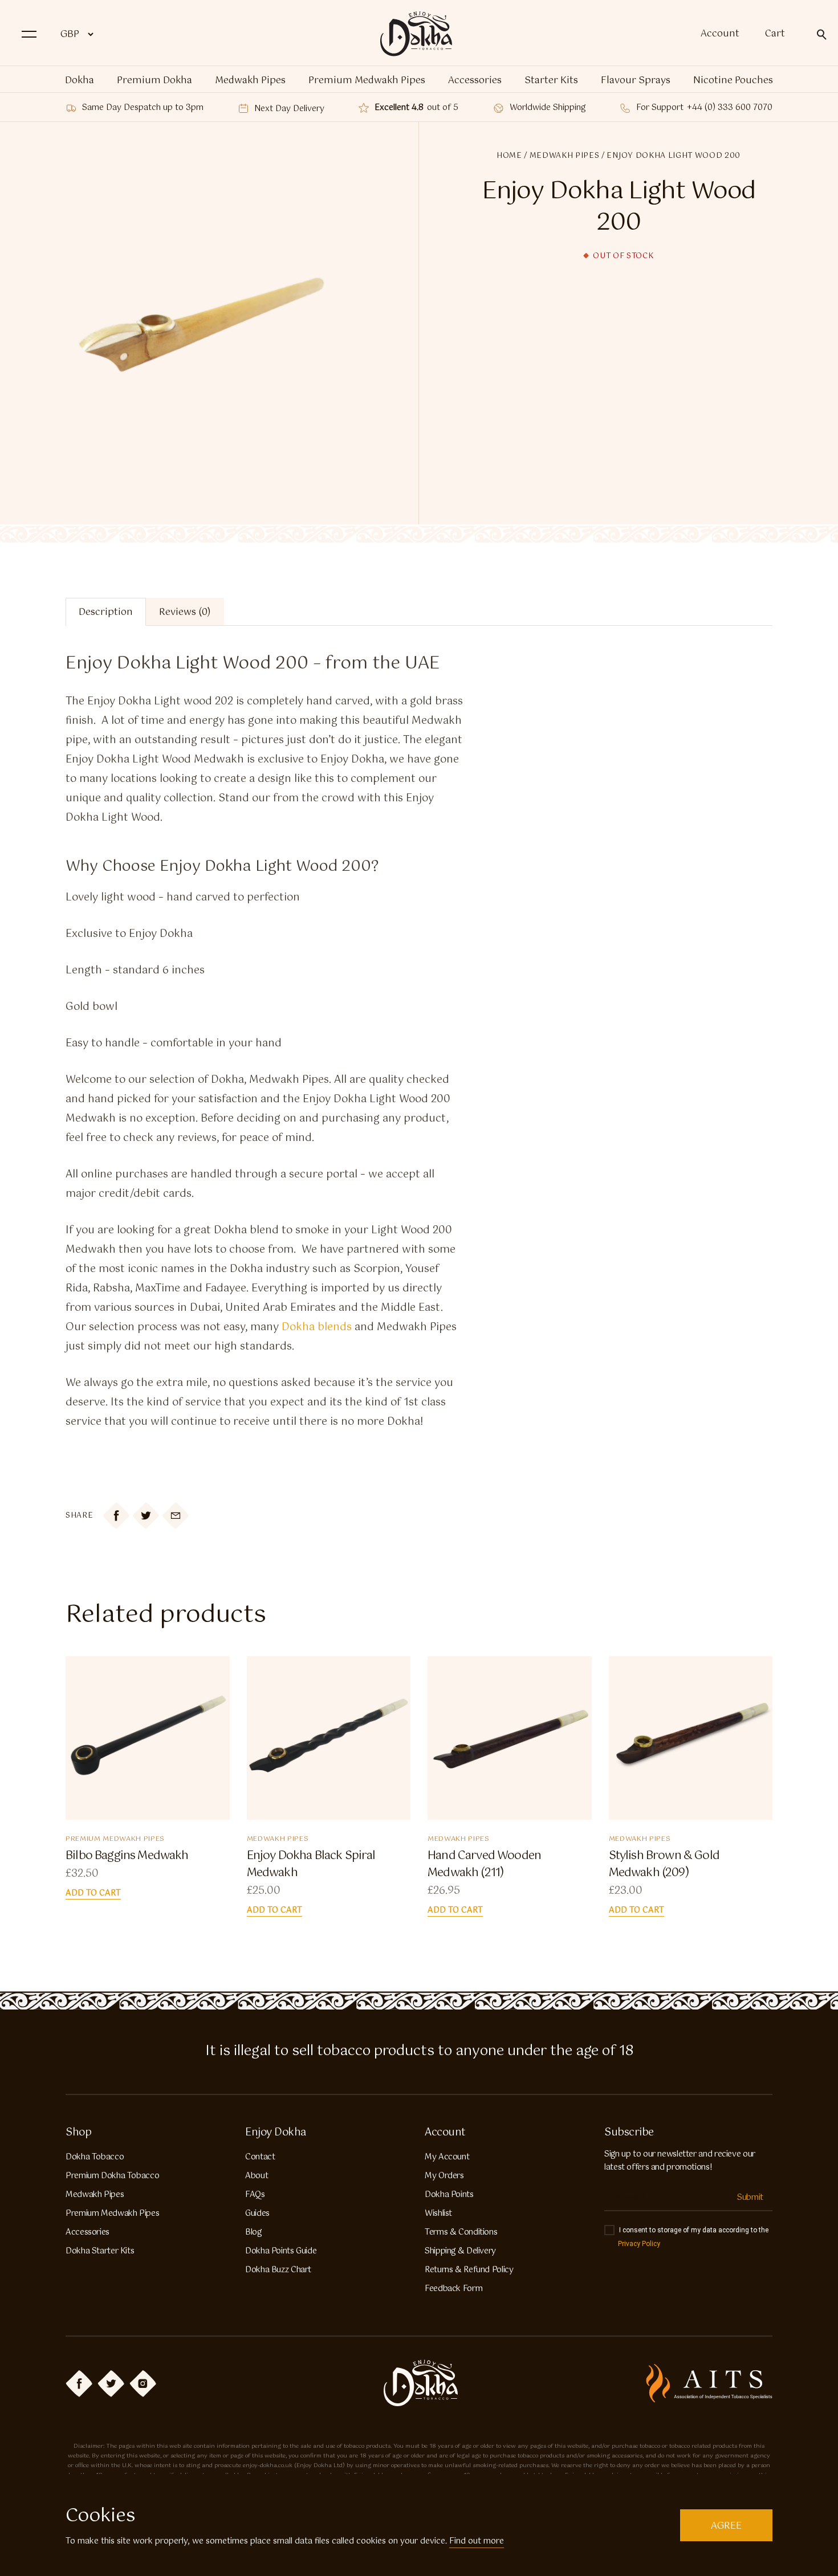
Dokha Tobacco (95, 2157)
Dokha (80, 81)
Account (720, 34)
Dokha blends (317, 1327)
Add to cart (93, 1894)
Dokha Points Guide (281, 2251)
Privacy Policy (639, 2244)
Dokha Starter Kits (100, 2251)
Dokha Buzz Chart (278, 2270)
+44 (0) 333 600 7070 (730, 108)
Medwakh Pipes (250, 81)
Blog (253, 2232)
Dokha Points (449, 2195)
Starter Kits (551, 81)
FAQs (255, 2195)
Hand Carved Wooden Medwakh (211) (484, 1865)
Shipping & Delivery (460, 2251)
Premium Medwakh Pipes (367, 81)
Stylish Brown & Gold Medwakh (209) (664, 1865)
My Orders (444, 2176)
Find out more (477, 2541)
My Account (447, 2157)
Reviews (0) (185, 612)
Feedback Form (453, 2289)
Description (106, 612)
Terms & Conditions (461, 2232)
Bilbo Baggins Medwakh (127, 1856)
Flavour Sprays (636, 81)
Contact (260, 2157)
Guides (257, 2214)
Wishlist (438, 2214)
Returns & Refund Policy (469, 2270)
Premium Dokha (154, 81)
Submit (750, 2198)
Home (509, 156)
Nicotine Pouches (733, 81)
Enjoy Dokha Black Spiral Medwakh (311, 1865)
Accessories (475, 81)
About (257, 2176)
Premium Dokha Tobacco (112, 2176)
